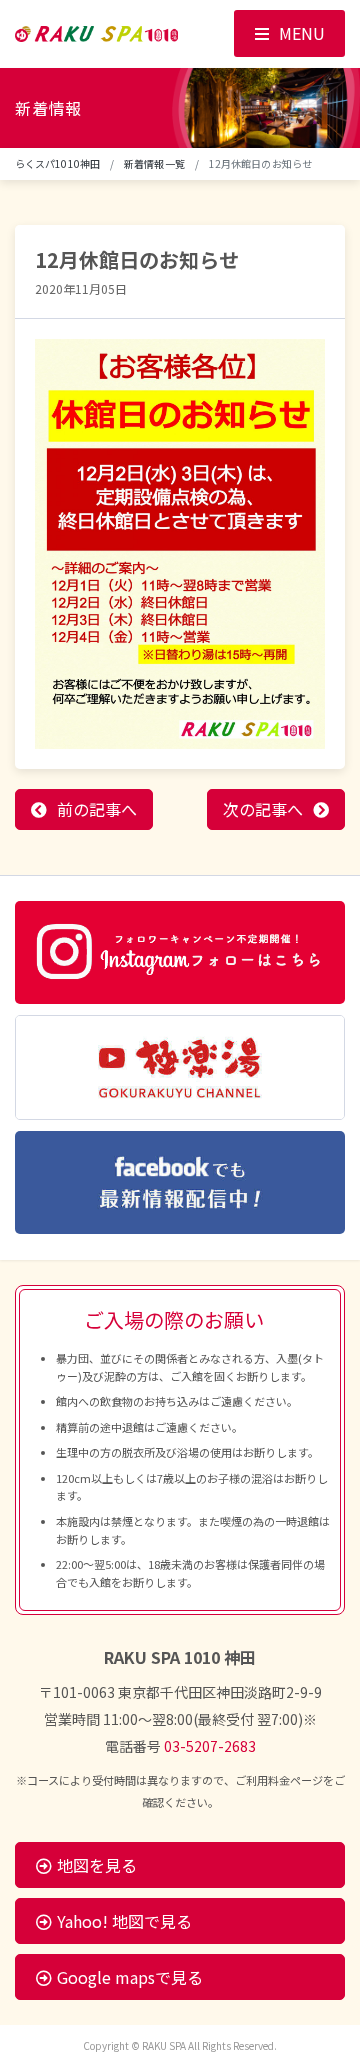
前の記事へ (97, 809)
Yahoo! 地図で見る (124, 1921)
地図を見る (97, 1865)
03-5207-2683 (210, 1746)
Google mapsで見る (130, 1977)
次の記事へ (263, 809)
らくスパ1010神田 (57, 163)
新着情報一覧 (154, 163)
